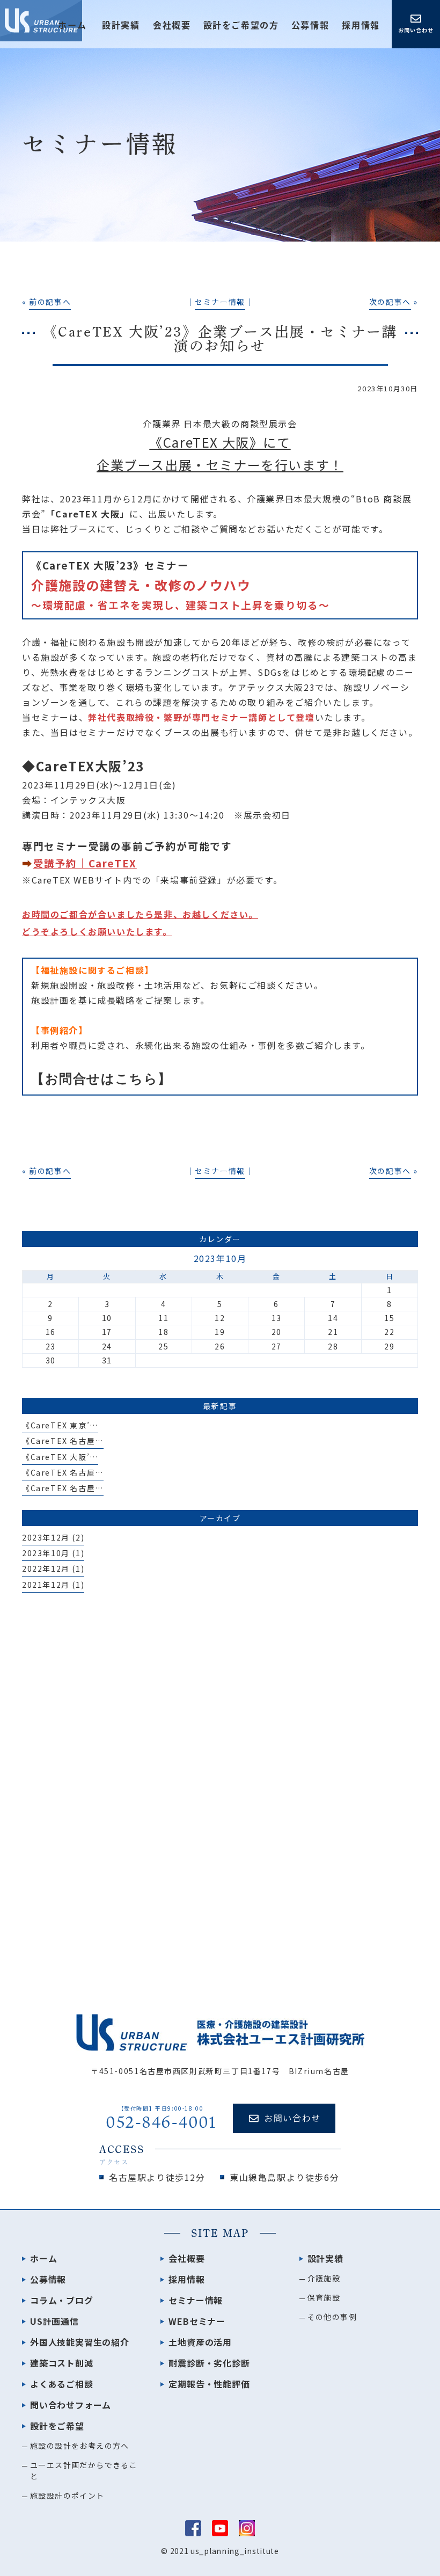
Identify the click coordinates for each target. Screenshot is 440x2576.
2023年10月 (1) (53, 1553)
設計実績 (325, 2258)
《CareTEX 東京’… (60, 1425)
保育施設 (324, 2297)
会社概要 (172, 25)
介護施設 (324, 2278)
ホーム (72, 25)
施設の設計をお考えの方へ (80, 2446)
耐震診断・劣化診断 (209, 2363)
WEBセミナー (197, 2321)
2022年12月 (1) (53, 1568)
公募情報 (310, 25)
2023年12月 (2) (53, 1537)
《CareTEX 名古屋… (63, 1441)
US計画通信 (54, 2321)
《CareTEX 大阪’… (60, 1457)
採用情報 (361, 25)
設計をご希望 (57, 2426)
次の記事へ (390, 302)
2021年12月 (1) (53, 1585)
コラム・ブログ (62, 2300)
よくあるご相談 (62, 2384)
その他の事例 (332, 2317)
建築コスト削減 (62, 2363)
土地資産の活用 (200, 2342)
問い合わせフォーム (71, 2405)
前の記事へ (50, 302)
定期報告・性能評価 (209, 2384)
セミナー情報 (220, 302)
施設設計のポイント (67, 2495)
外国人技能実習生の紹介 (80, 2342)
